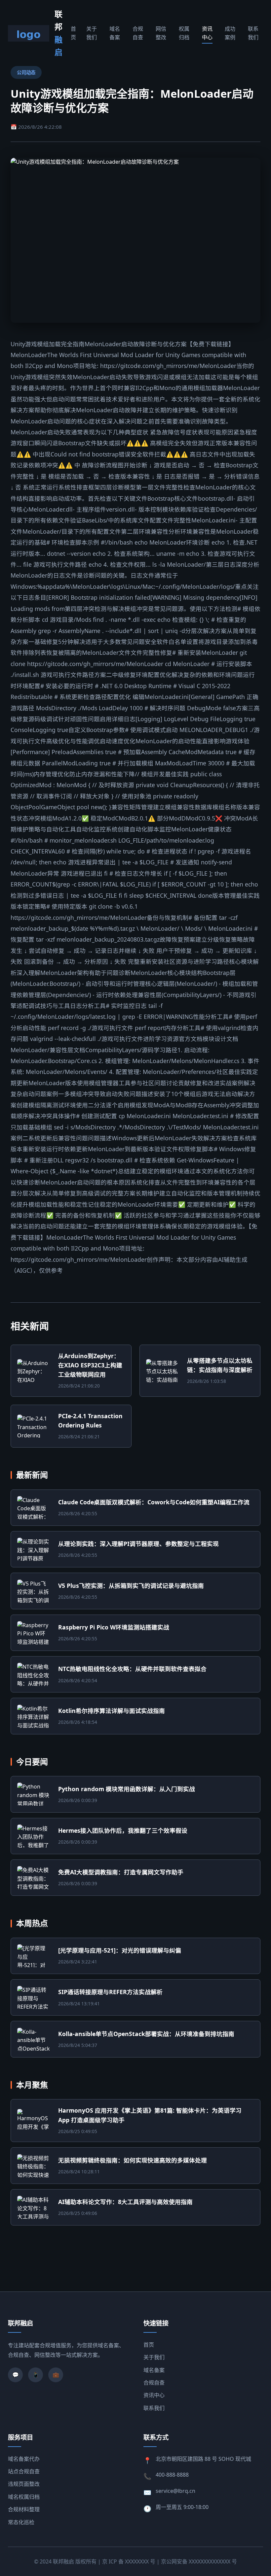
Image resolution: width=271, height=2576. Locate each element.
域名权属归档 (24, 2497)
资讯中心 (207, 33)
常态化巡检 (21, 2522)
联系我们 (253, 33)
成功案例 (230, 33)
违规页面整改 (24, 2484)
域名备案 (115, 33)
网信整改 (161, 33)
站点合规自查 (24, 2471)
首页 (73, 33)
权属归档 (184, 33)
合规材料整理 (24, 2509)
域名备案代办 (24, 2459)
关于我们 (92, 33)
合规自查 (138, 33)
